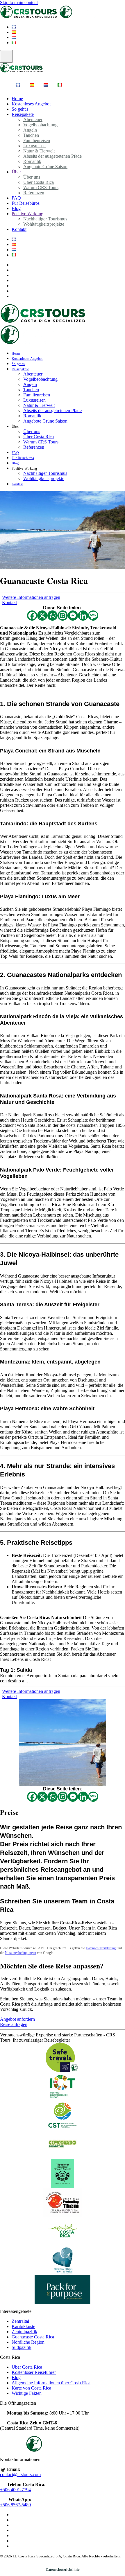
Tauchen (31, 390)
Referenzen (34, 193)
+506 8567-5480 (15, 2505)
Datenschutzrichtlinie (63, 2569)
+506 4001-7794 (15, 2490)
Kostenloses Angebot (31, 104)
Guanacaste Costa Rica (33, 2337)
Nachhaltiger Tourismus (45, 473)
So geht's (18, 364)
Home (16, 353)
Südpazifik (22, 2347)
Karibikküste (23, 2326)
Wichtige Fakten (27, 2393)
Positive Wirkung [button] (24, 468)
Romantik (32, 416)
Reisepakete (23, 114)
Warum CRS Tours (41, 442)
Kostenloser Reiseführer (34, 2372)
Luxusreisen (34, 400)
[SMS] (93, 616)
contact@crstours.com (20, 2474)
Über (16, 172)
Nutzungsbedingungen (20, 1953)
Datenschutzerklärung (101, 1948)
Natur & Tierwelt (39, 405)
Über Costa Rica (39, 437)
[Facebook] (32, 616)
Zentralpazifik (24, 2332)
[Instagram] (63, 616)
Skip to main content (19, 2)
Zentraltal (20, 2321)
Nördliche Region (28, 2342)
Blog (15, 463)
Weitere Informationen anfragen (31, 597)
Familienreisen (37, 395)
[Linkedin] (83, 616)
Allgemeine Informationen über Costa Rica (51, 2383)
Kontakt (19, 229)
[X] (42, 616)
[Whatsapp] (52, 616)
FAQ (15, 453)
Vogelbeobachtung (40, 125)
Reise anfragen (14, 2024)
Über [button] (15, 427)
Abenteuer (33, 374)
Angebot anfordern (17, 2019)
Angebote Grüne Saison (45, 167)
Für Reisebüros (26, 203)
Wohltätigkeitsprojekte (44, 224)
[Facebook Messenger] (73, 616)
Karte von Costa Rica (31, 2388)
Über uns (32, 431)
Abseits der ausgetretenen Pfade (52, 156)
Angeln (30, 384)
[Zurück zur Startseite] (59, 17)
